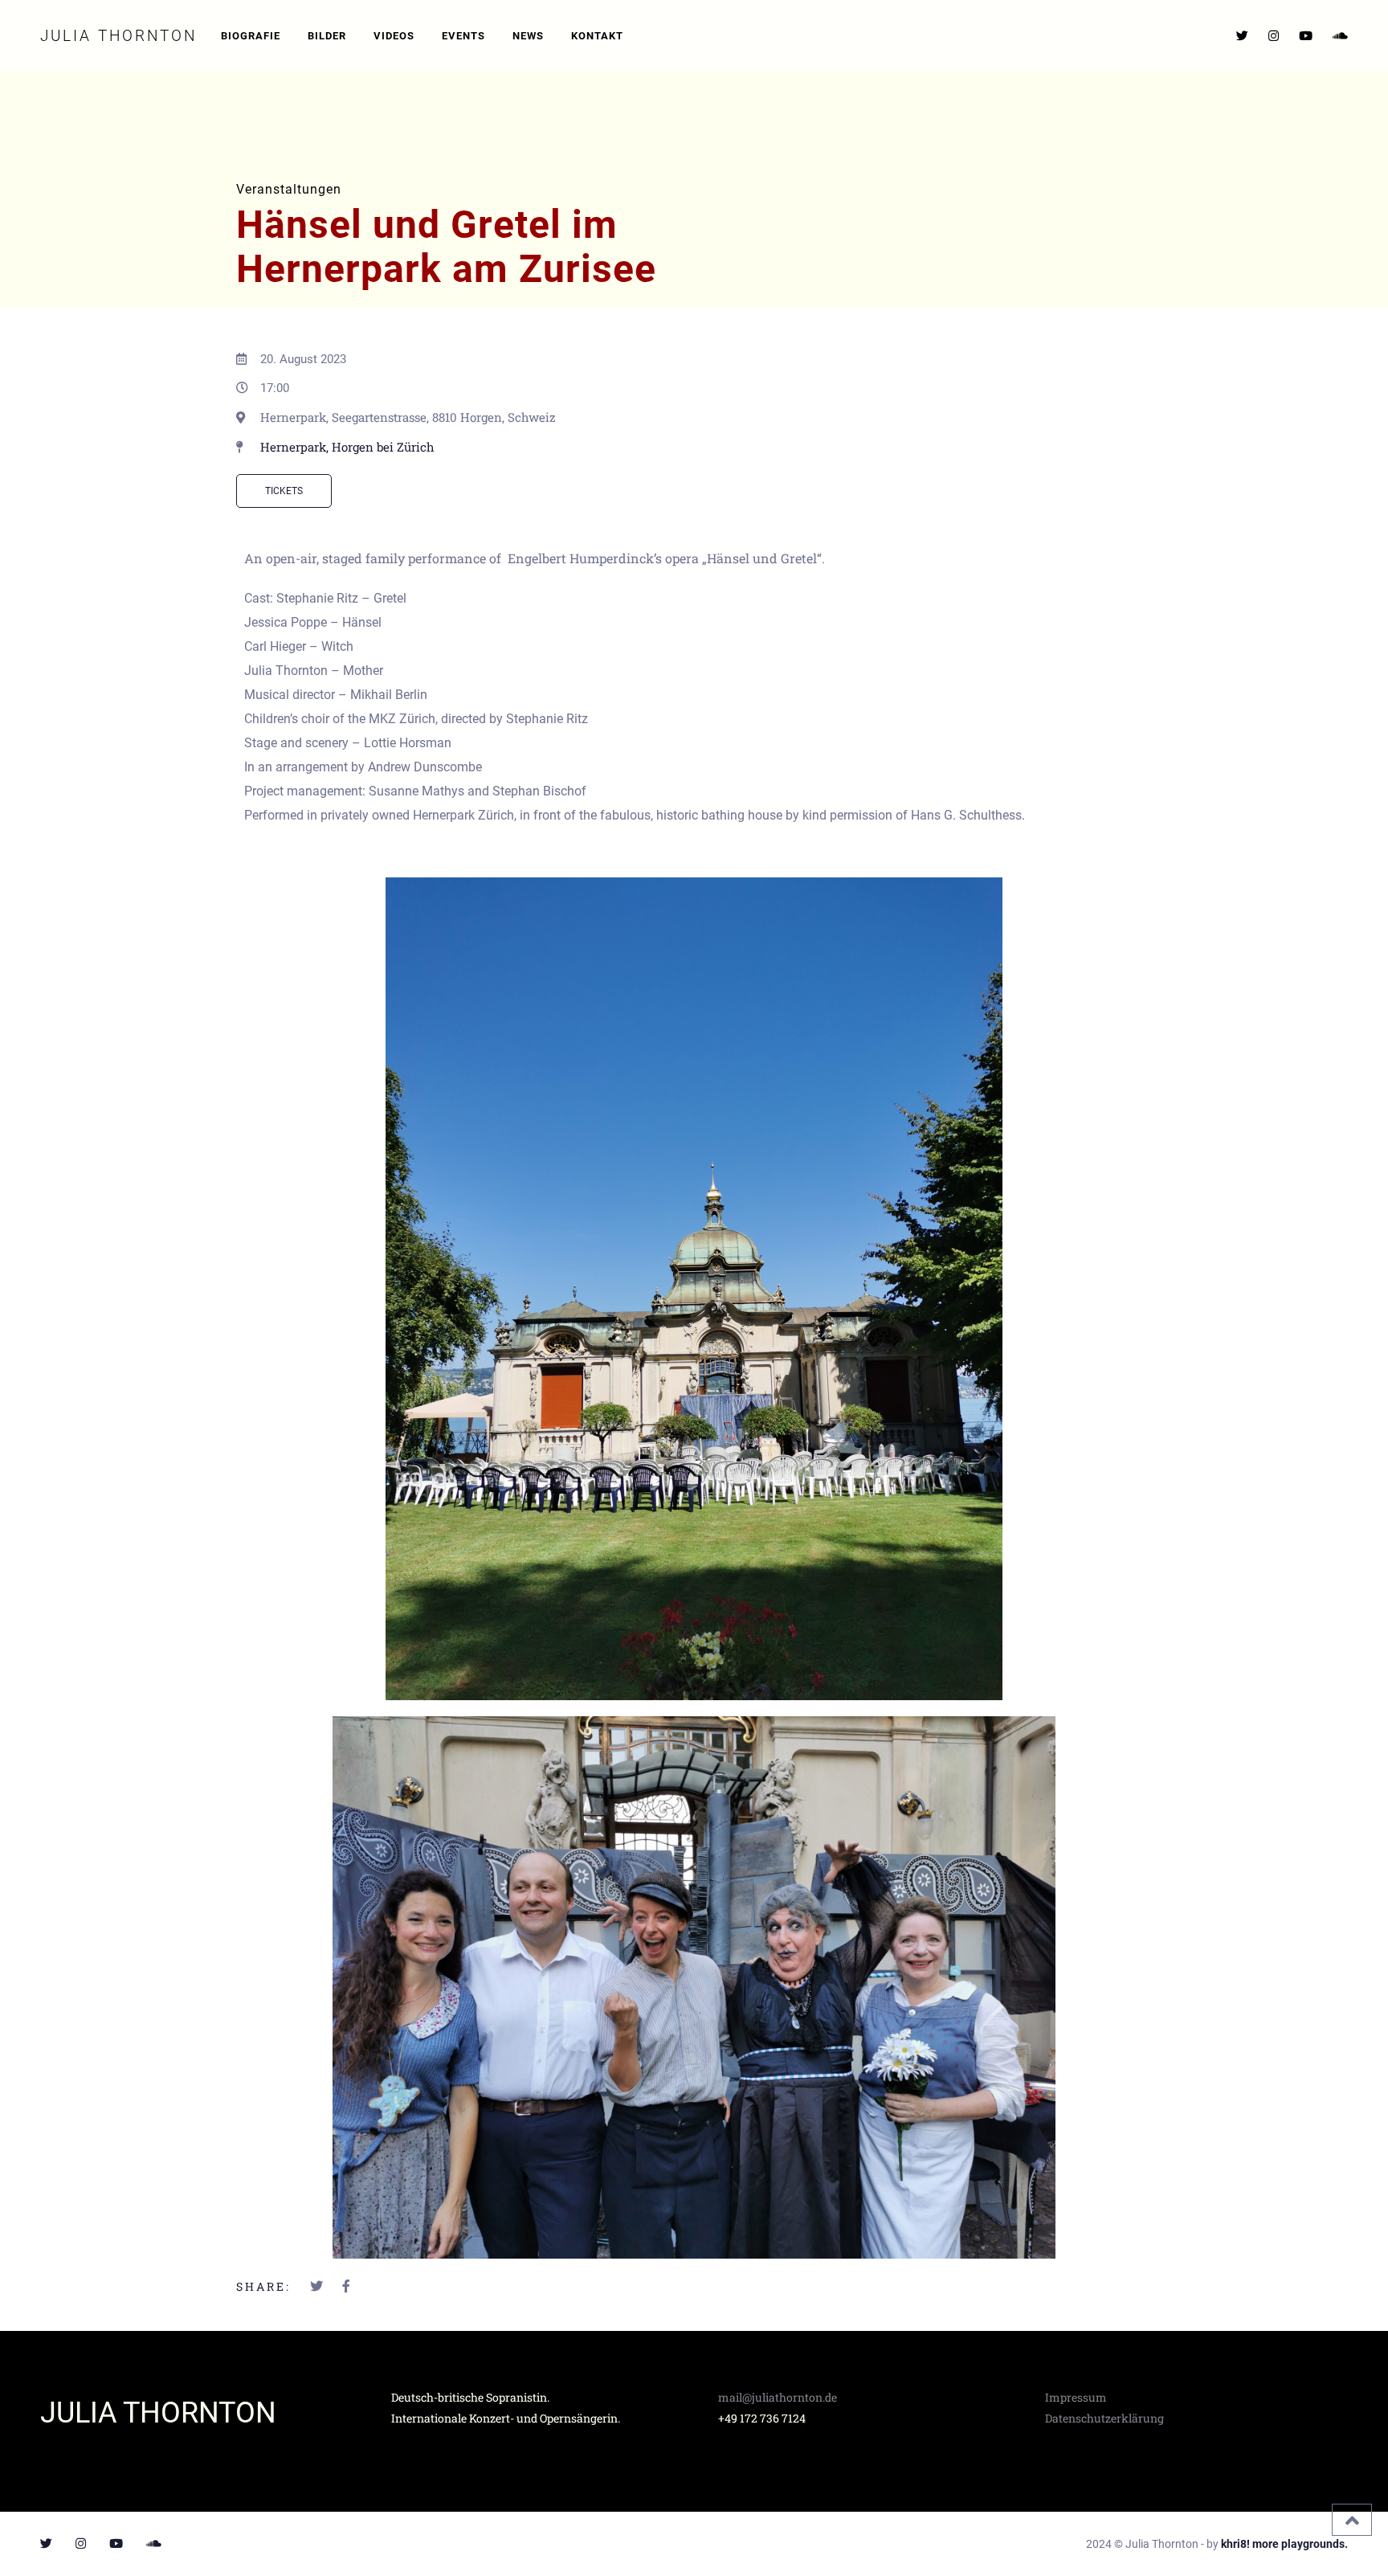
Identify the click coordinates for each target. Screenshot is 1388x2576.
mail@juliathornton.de (778, 2397)
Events (463, 36)
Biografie (251, 36)
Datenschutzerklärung (1104, 2418)
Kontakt (597, 36)
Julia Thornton (118, 36)
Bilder (327, 36)
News (528, 36)
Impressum (1076, 2397)
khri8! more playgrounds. (1284, 2544)
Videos (394, 36)
